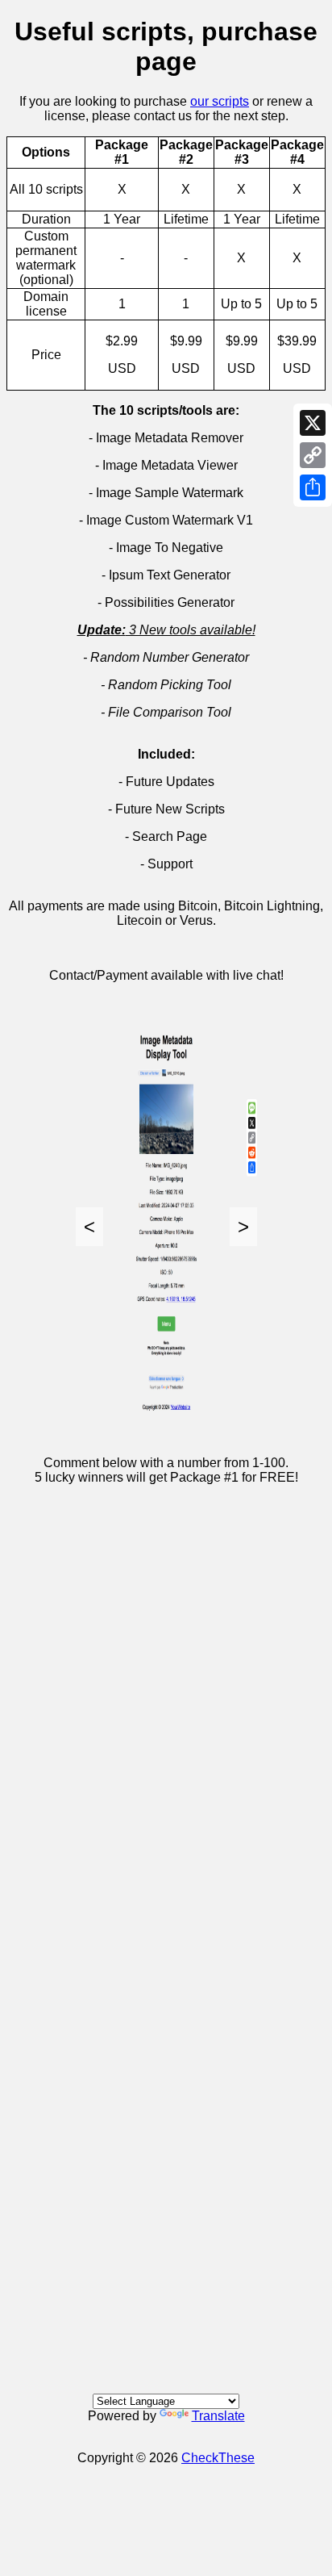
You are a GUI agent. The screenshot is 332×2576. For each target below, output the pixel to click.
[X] (313, 423)
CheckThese (218, 2458)
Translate (218, 2416)
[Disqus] (166, 1714)
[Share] (313, 487)
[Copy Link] (313, 455)
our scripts (220, 101)
